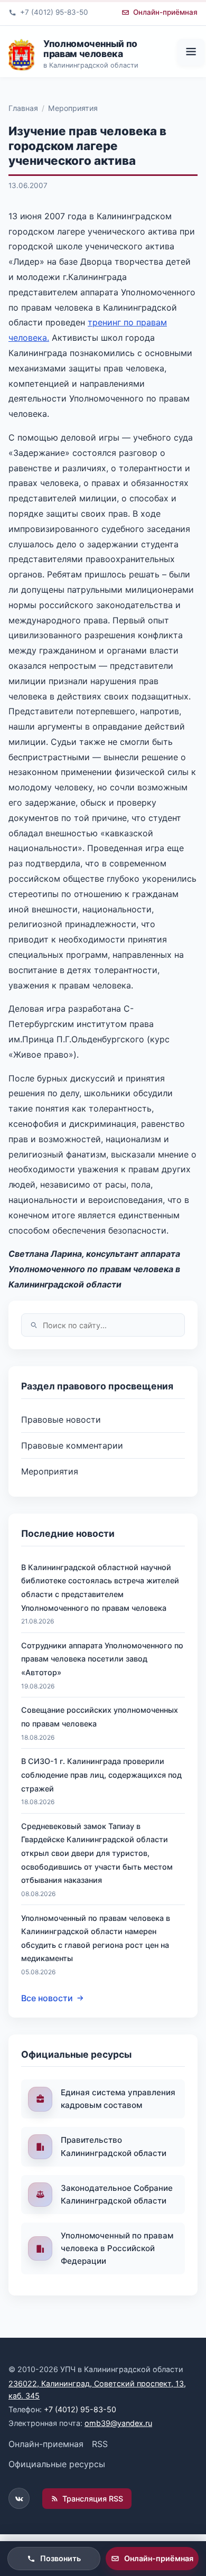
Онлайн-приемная (46, 2444)
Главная (23, 108)
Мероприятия (73, 108)
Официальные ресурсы (57, 2464)
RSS (100, 2444)
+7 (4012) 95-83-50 (80, 2409)
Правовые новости (61, 1420)
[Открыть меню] (191, 52)
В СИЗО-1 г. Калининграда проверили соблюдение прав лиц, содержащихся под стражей (101, 1775)
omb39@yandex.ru (118, 2423)
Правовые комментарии (72, 1445)
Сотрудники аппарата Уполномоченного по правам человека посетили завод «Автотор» (102, 1659)
